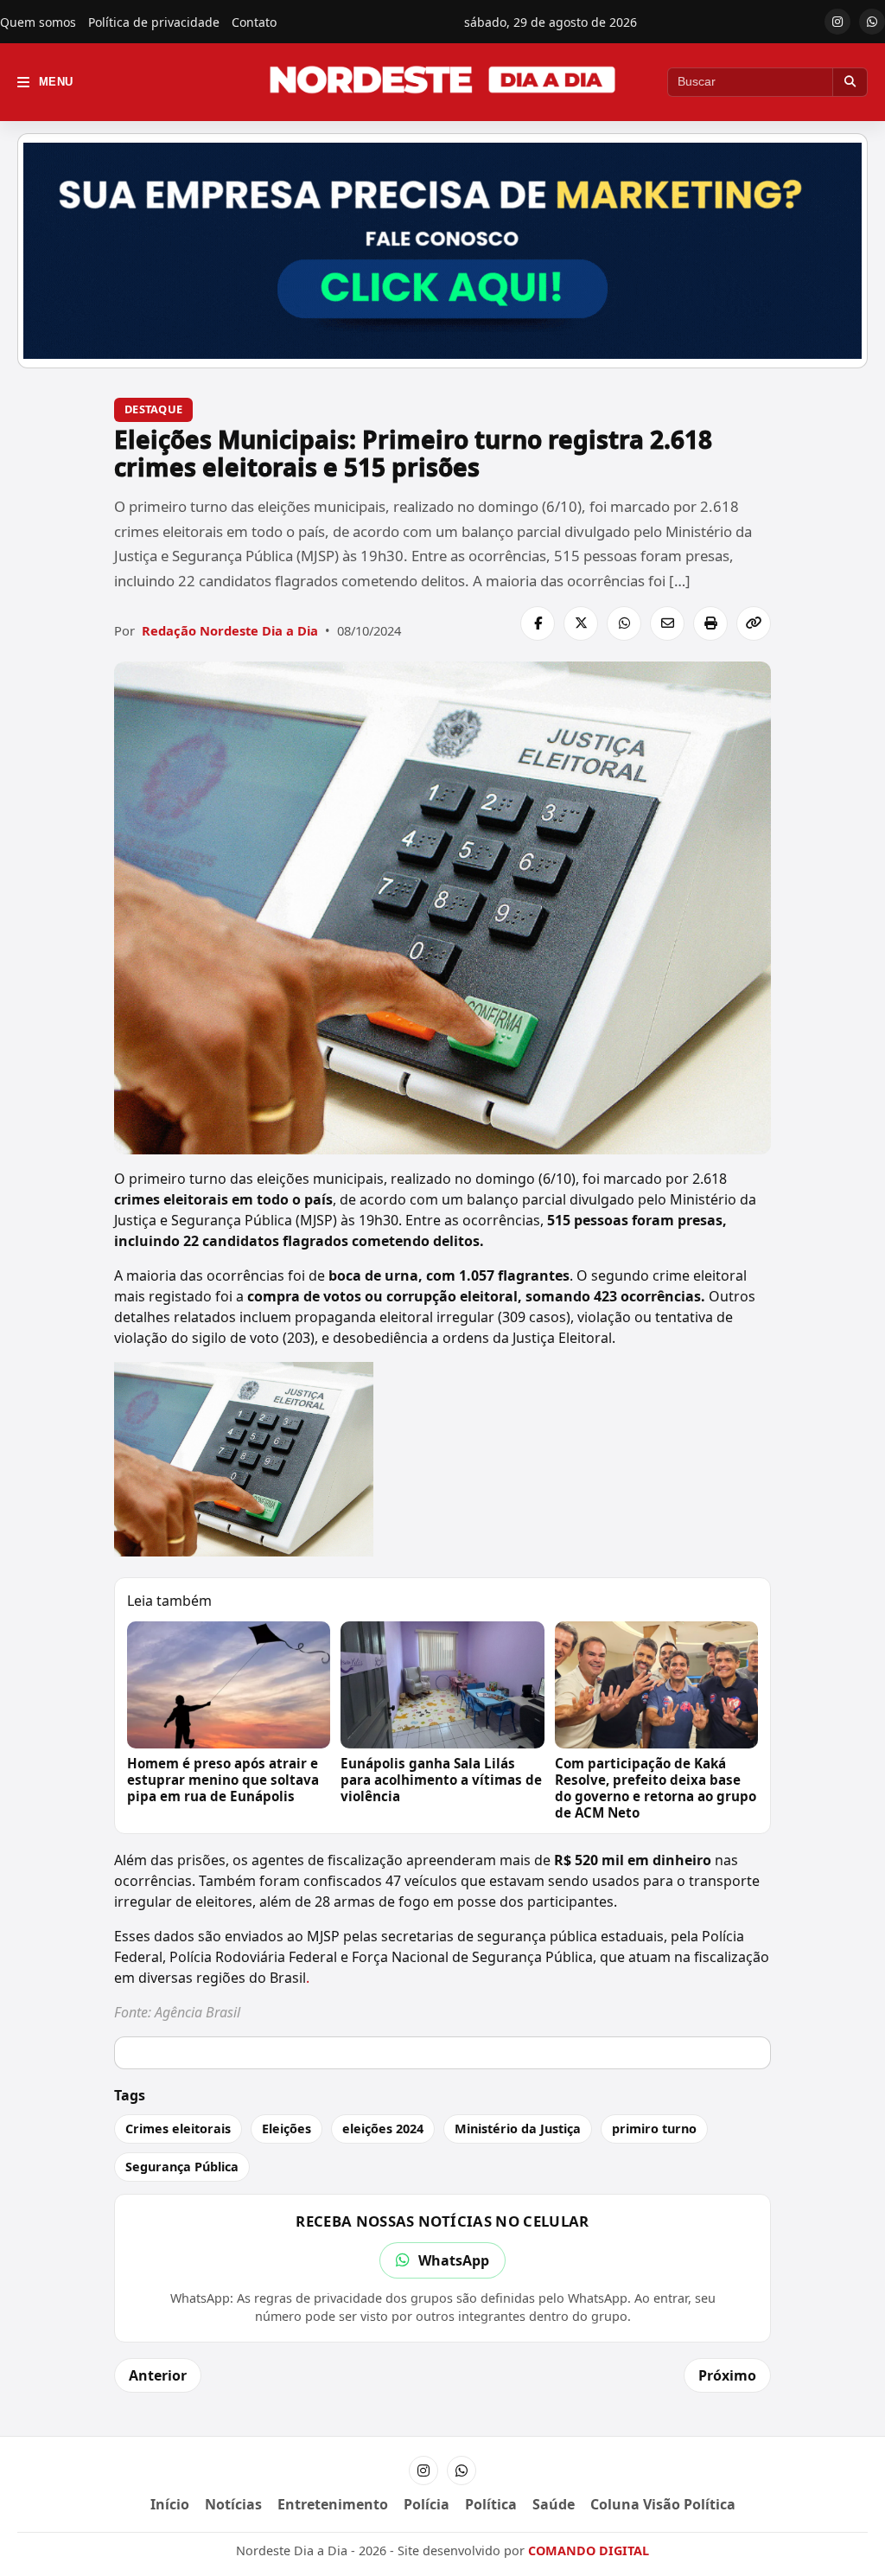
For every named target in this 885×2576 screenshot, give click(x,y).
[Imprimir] (710, 623)
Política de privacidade (154, 22)
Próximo (727, 2375)
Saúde (554, 2504)
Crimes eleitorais (178, 2129)
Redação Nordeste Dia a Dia (230, 630)
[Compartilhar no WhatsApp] (624, 623)
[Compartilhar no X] (581, 623)
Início (170, 2504)
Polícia (427, 2504)
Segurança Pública (182, 2167)
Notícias (233, 2504)
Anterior (158, 2375)
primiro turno (654, 2129)
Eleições (287, 2129)
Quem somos (38, 22)
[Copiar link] (754, 623)
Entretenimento (333, 2504)
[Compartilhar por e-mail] (667, 623)
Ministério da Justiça (518, 2129)
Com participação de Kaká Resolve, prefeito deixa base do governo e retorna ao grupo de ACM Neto (656, 1788)
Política (491, 2504)
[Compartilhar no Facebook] (538, 623)
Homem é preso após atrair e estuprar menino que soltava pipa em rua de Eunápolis (223, 1780)
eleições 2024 (383, 2129)
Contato (254, 22)
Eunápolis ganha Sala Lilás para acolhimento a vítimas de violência (441, 1780)
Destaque (153, 409)
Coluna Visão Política (663, 2504)
